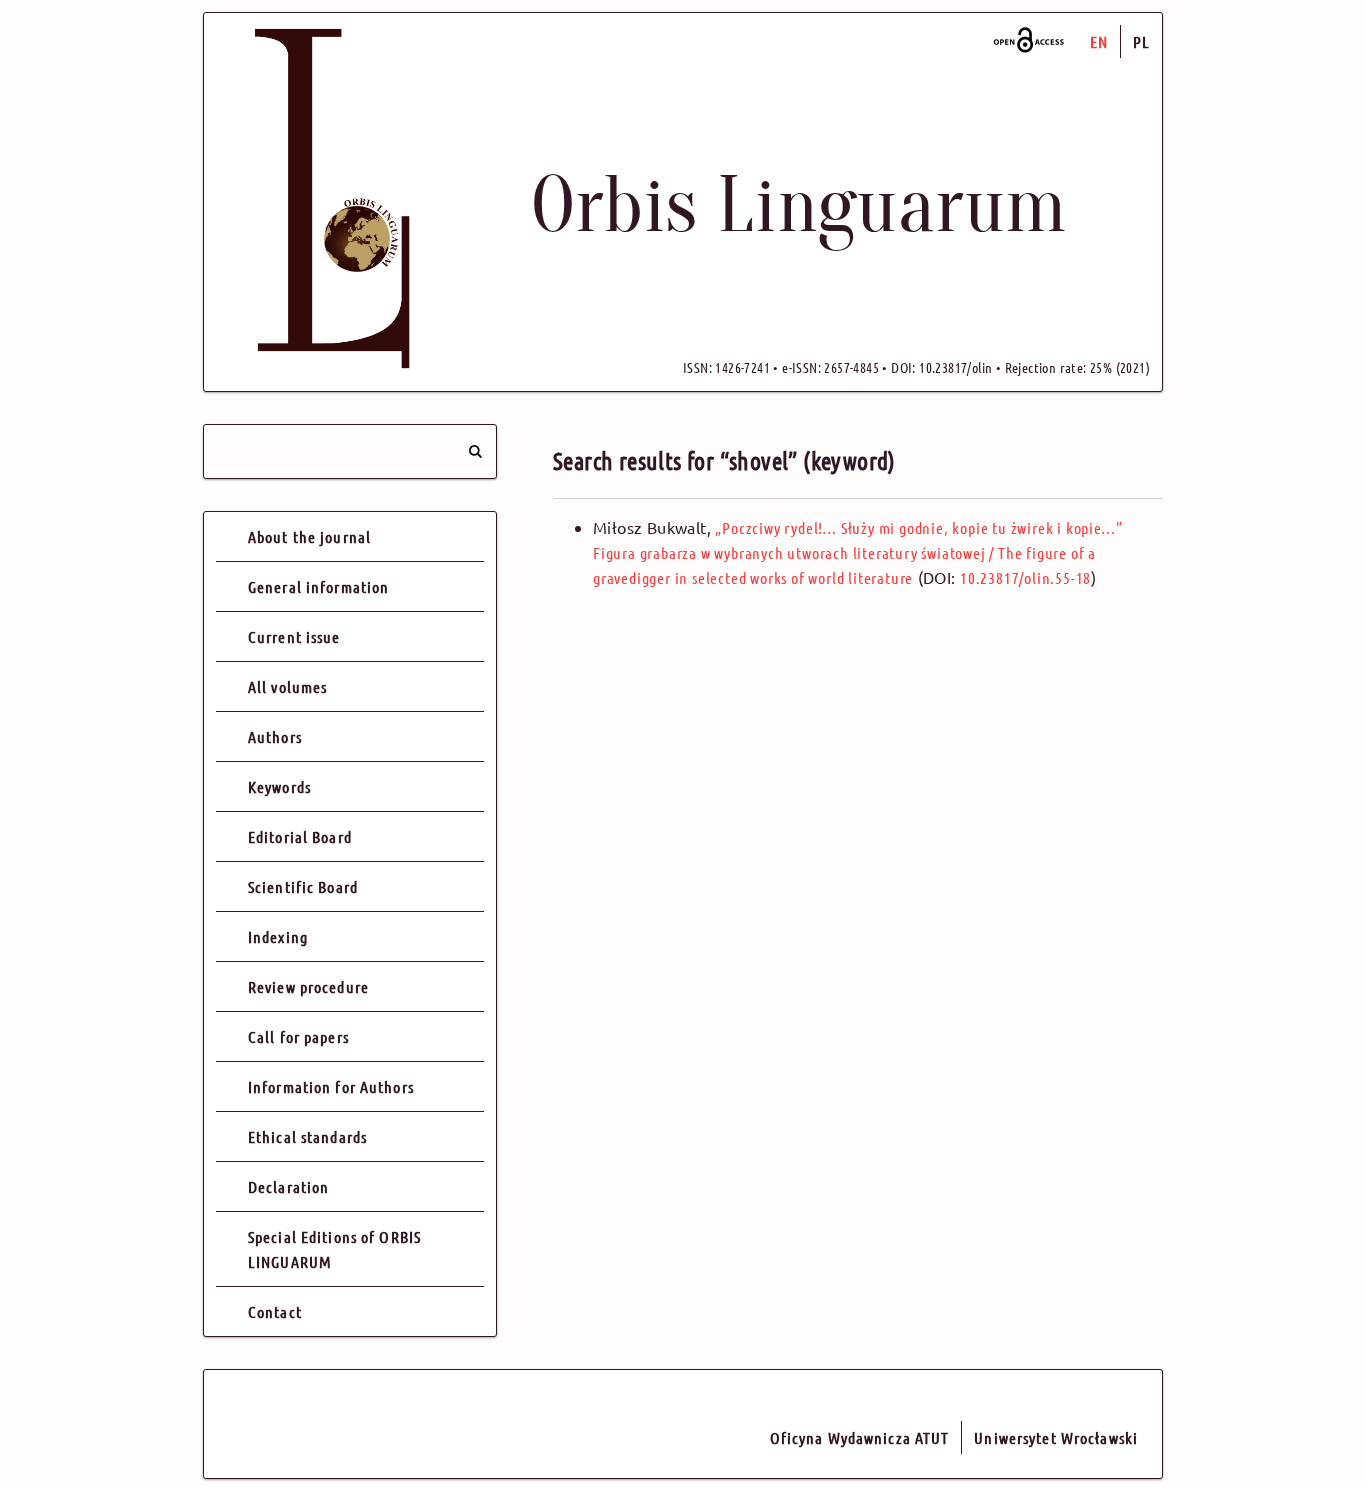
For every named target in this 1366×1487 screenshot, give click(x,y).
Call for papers (298, 1036)
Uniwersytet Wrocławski (1056, 1437)
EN (1099, 41)
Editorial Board (300, 836)
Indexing (278, 936)
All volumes (287, 686)
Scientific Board (303, 886)
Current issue (294, 636)
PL (1141, 41)
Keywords (279, 786)
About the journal (309, 536)
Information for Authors (331, 1086)
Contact (275, 1311)
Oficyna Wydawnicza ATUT (860, 1437)
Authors (275, 736)
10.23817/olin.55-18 (1025, 577)
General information (318, 586)
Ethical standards (307, 1136)
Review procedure (308, 986)
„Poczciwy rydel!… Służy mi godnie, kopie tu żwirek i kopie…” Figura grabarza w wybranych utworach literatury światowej (857, 552)
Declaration (288, 1186)
